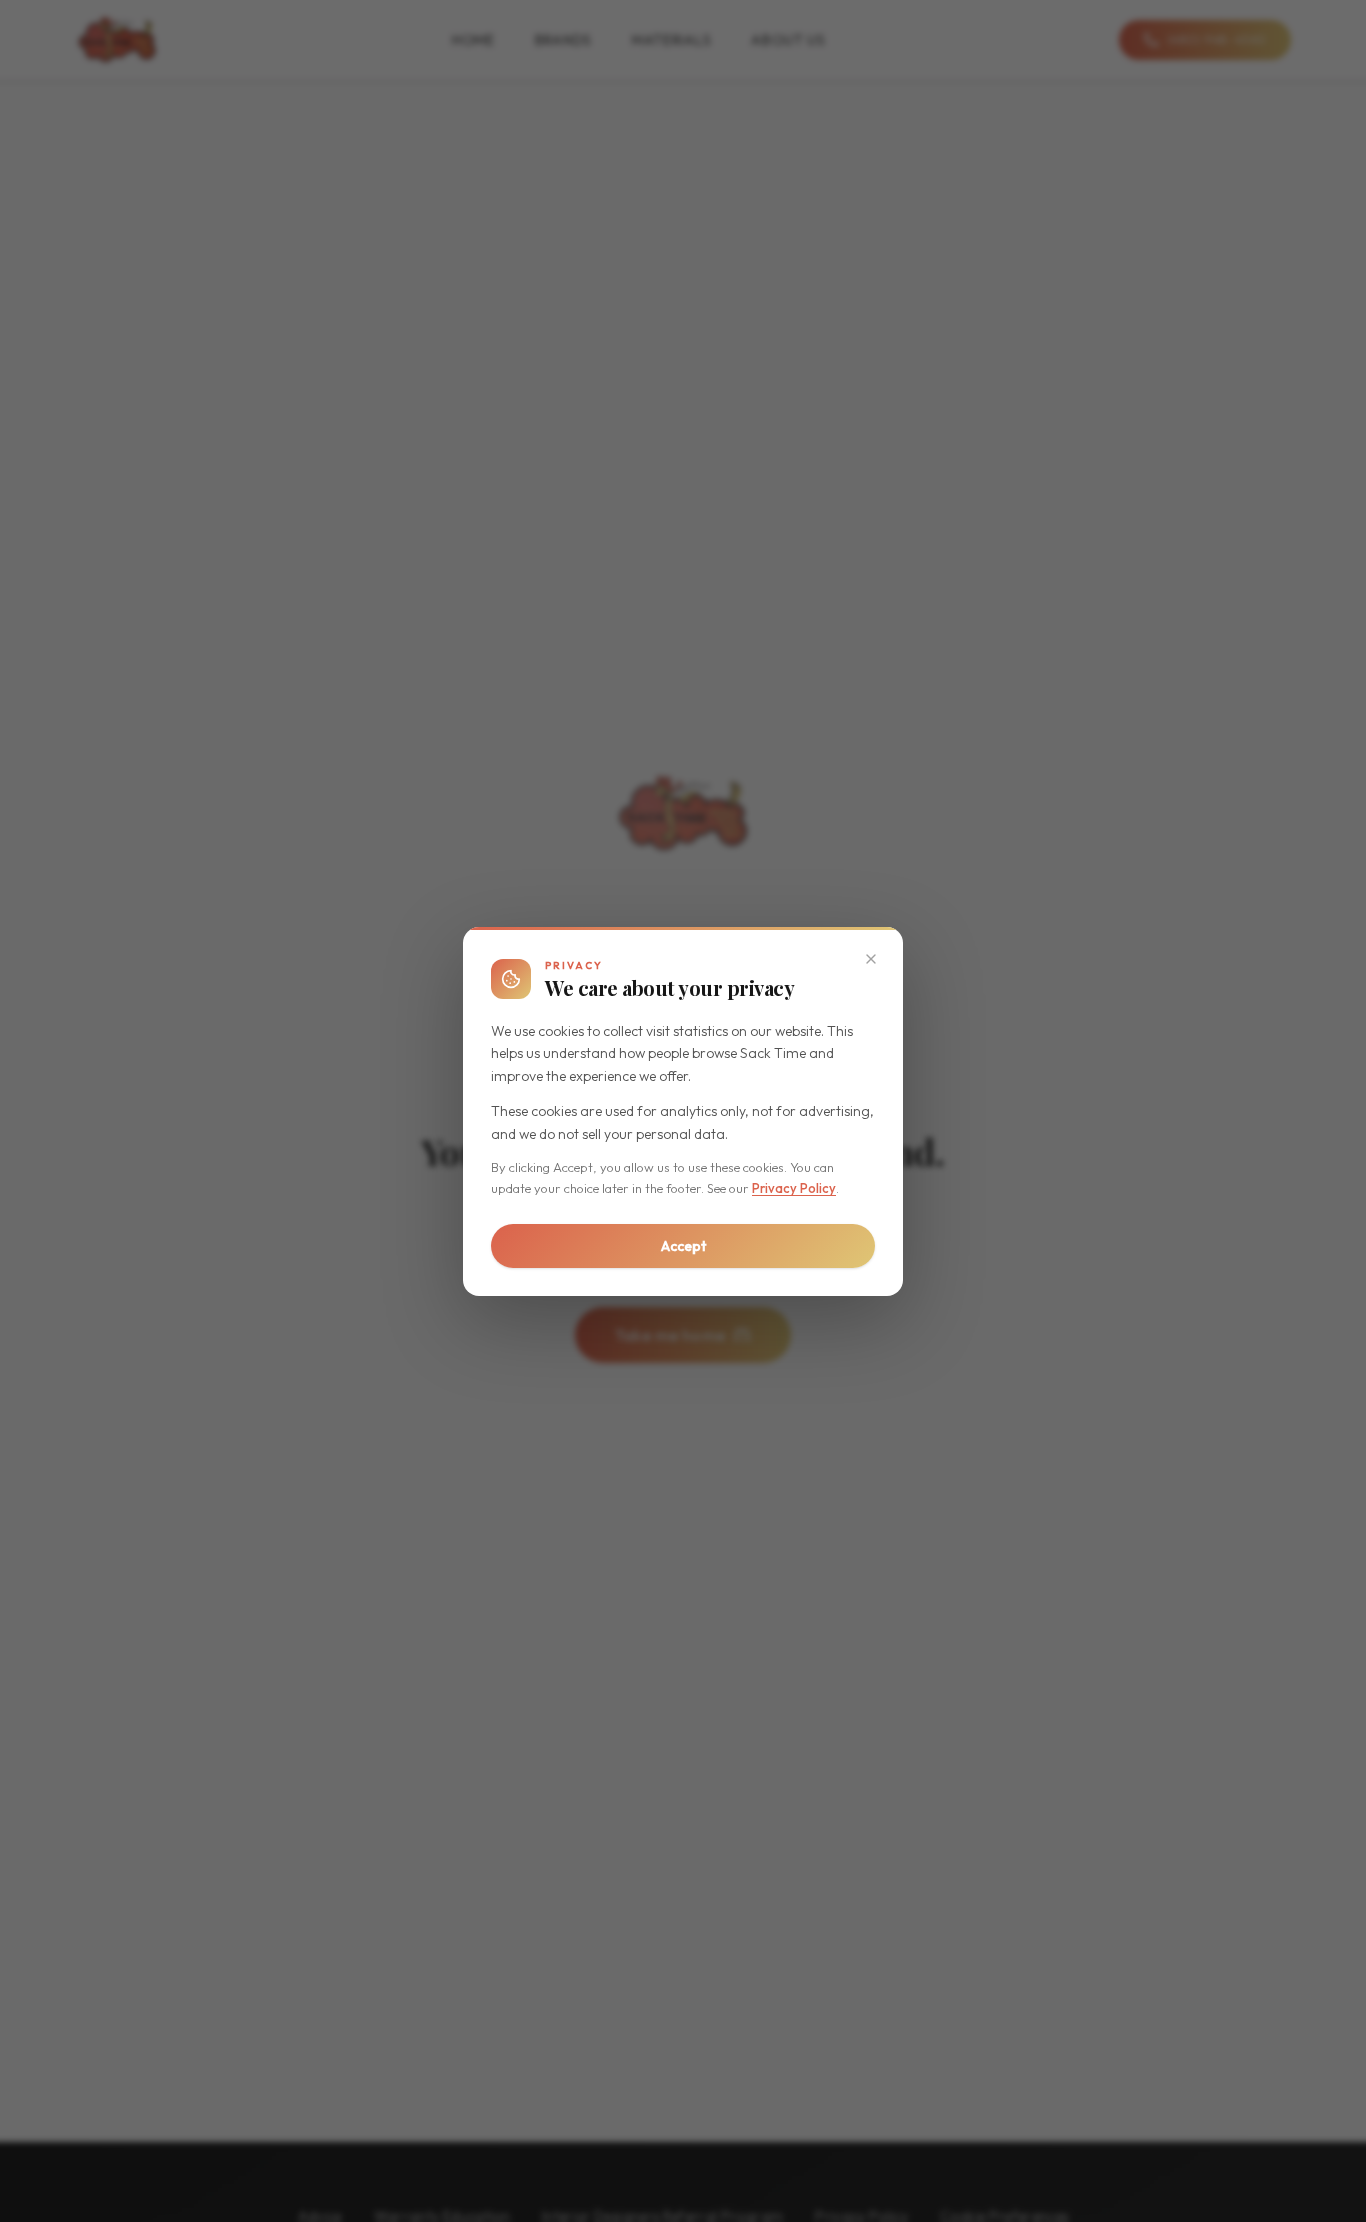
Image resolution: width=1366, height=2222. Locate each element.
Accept (683, 1246)
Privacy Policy (794, 1188)
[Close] (871, 959)
